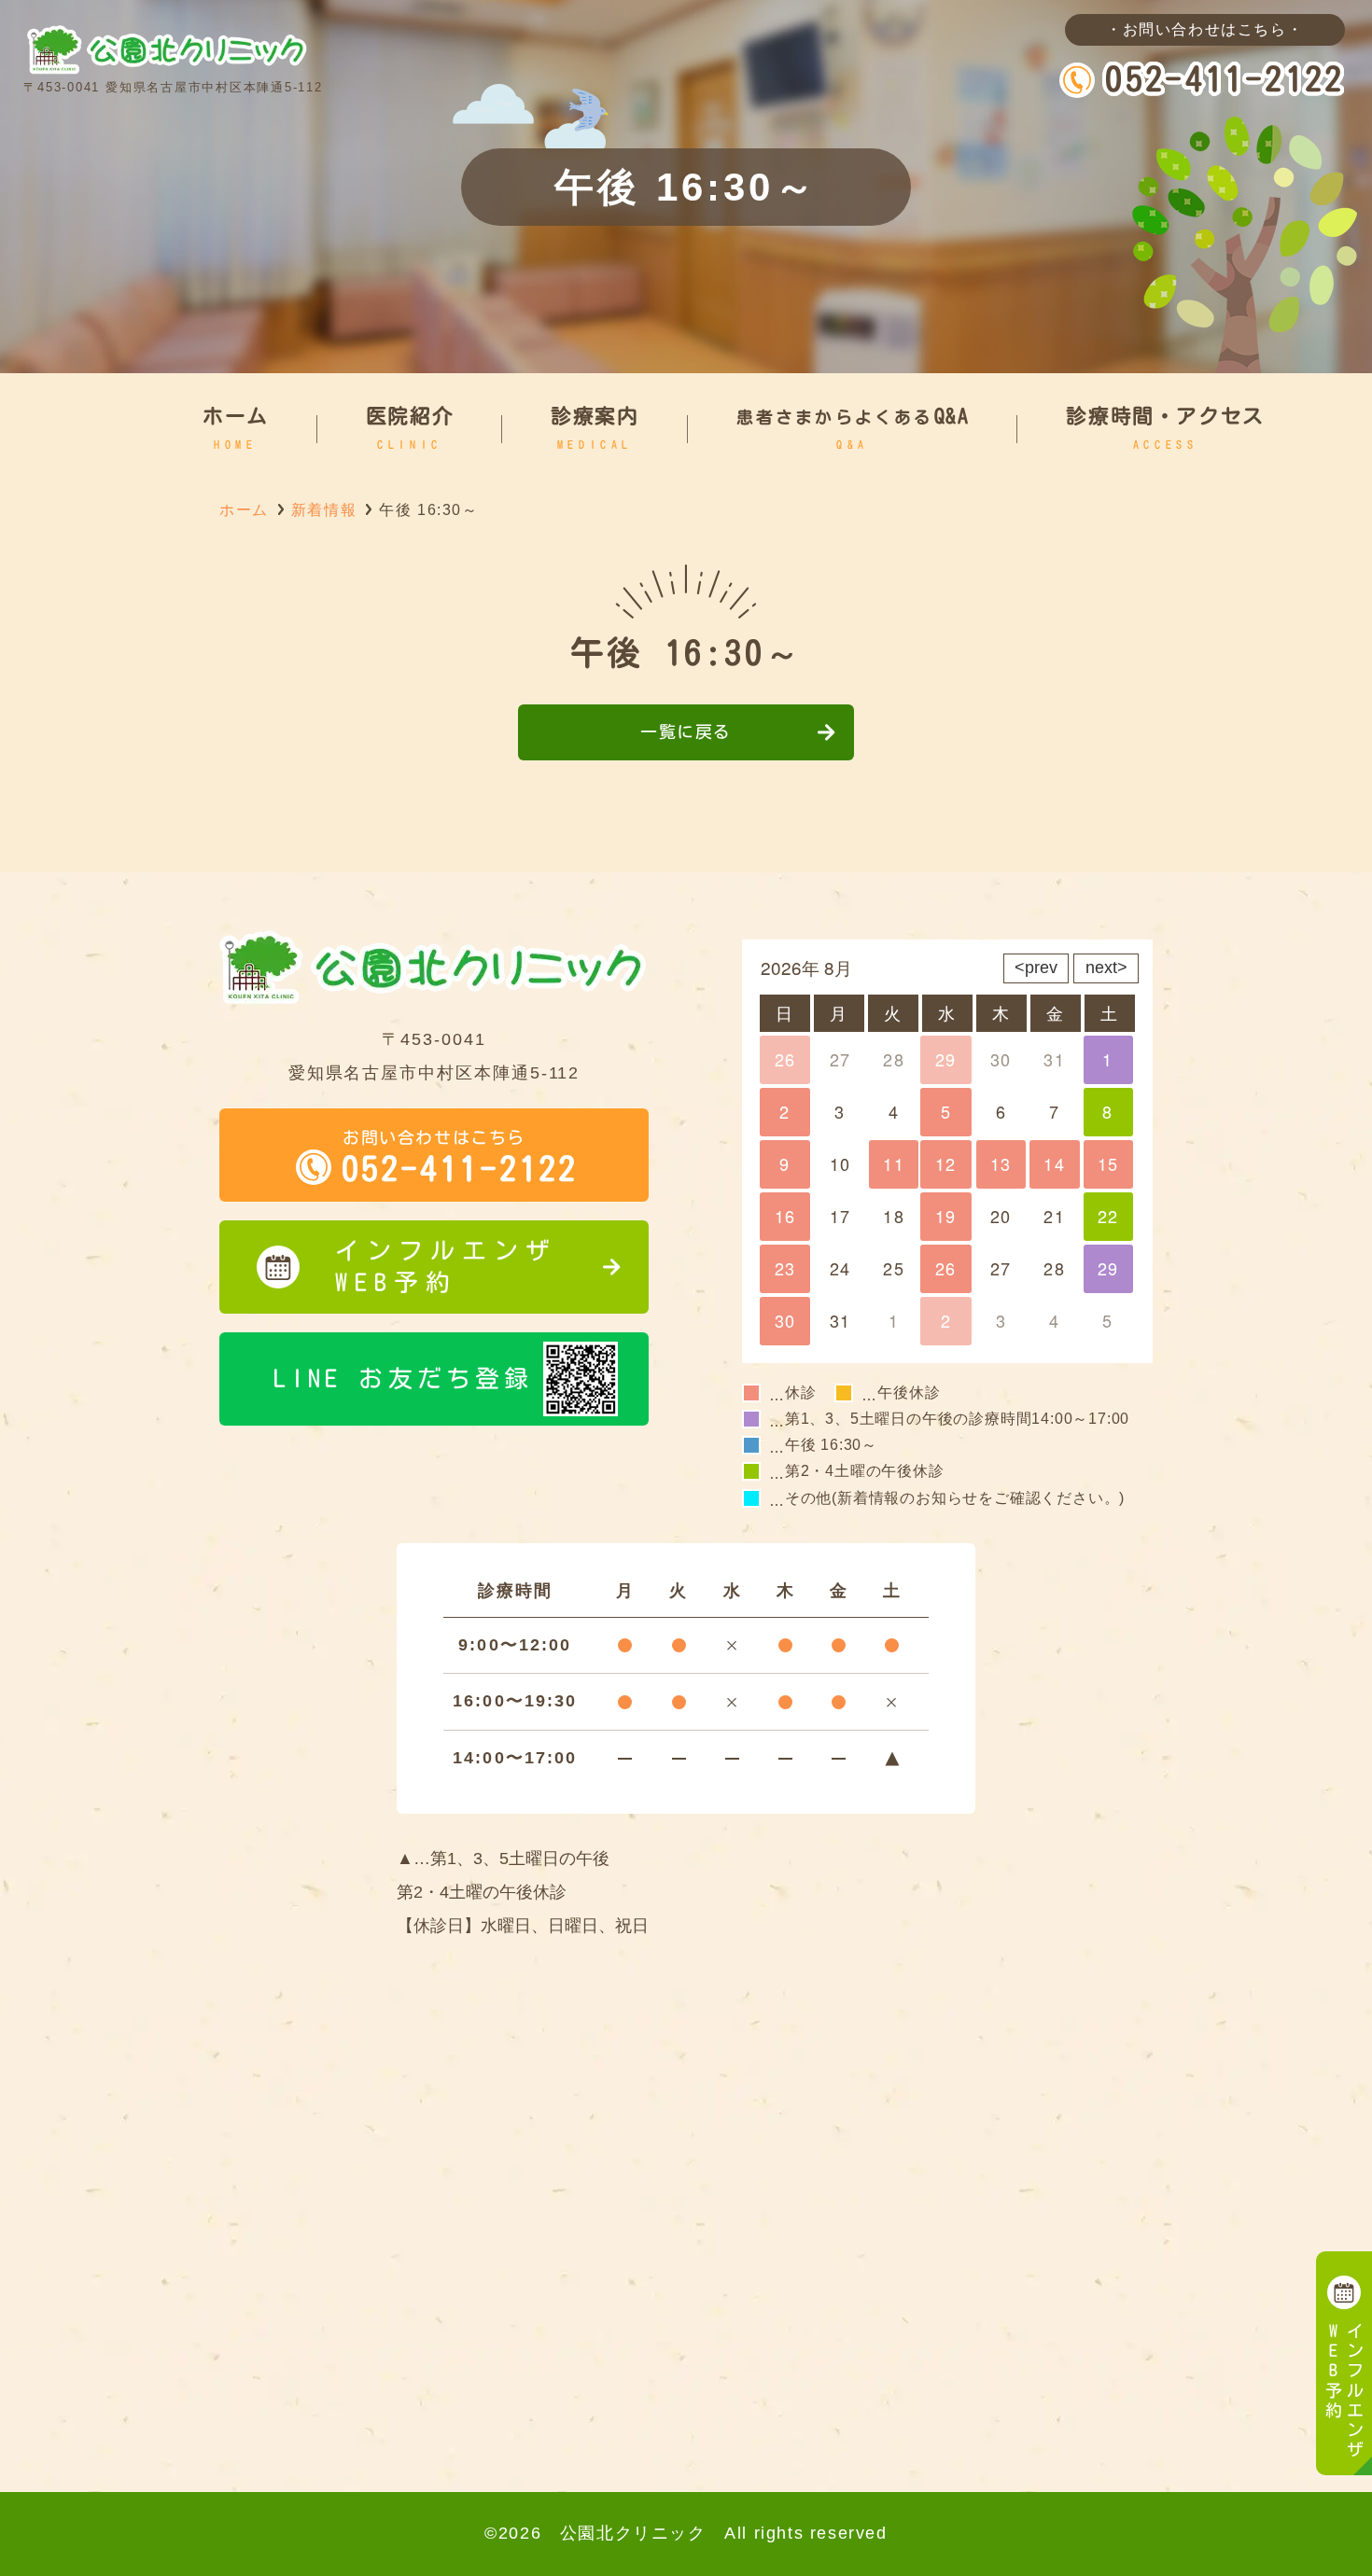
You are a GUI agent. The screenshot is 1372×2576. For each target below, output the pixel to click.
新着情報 (324, 510)
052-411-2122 (1225, 78)
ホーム (244, 510)
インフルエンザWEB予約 (446, 1266)
